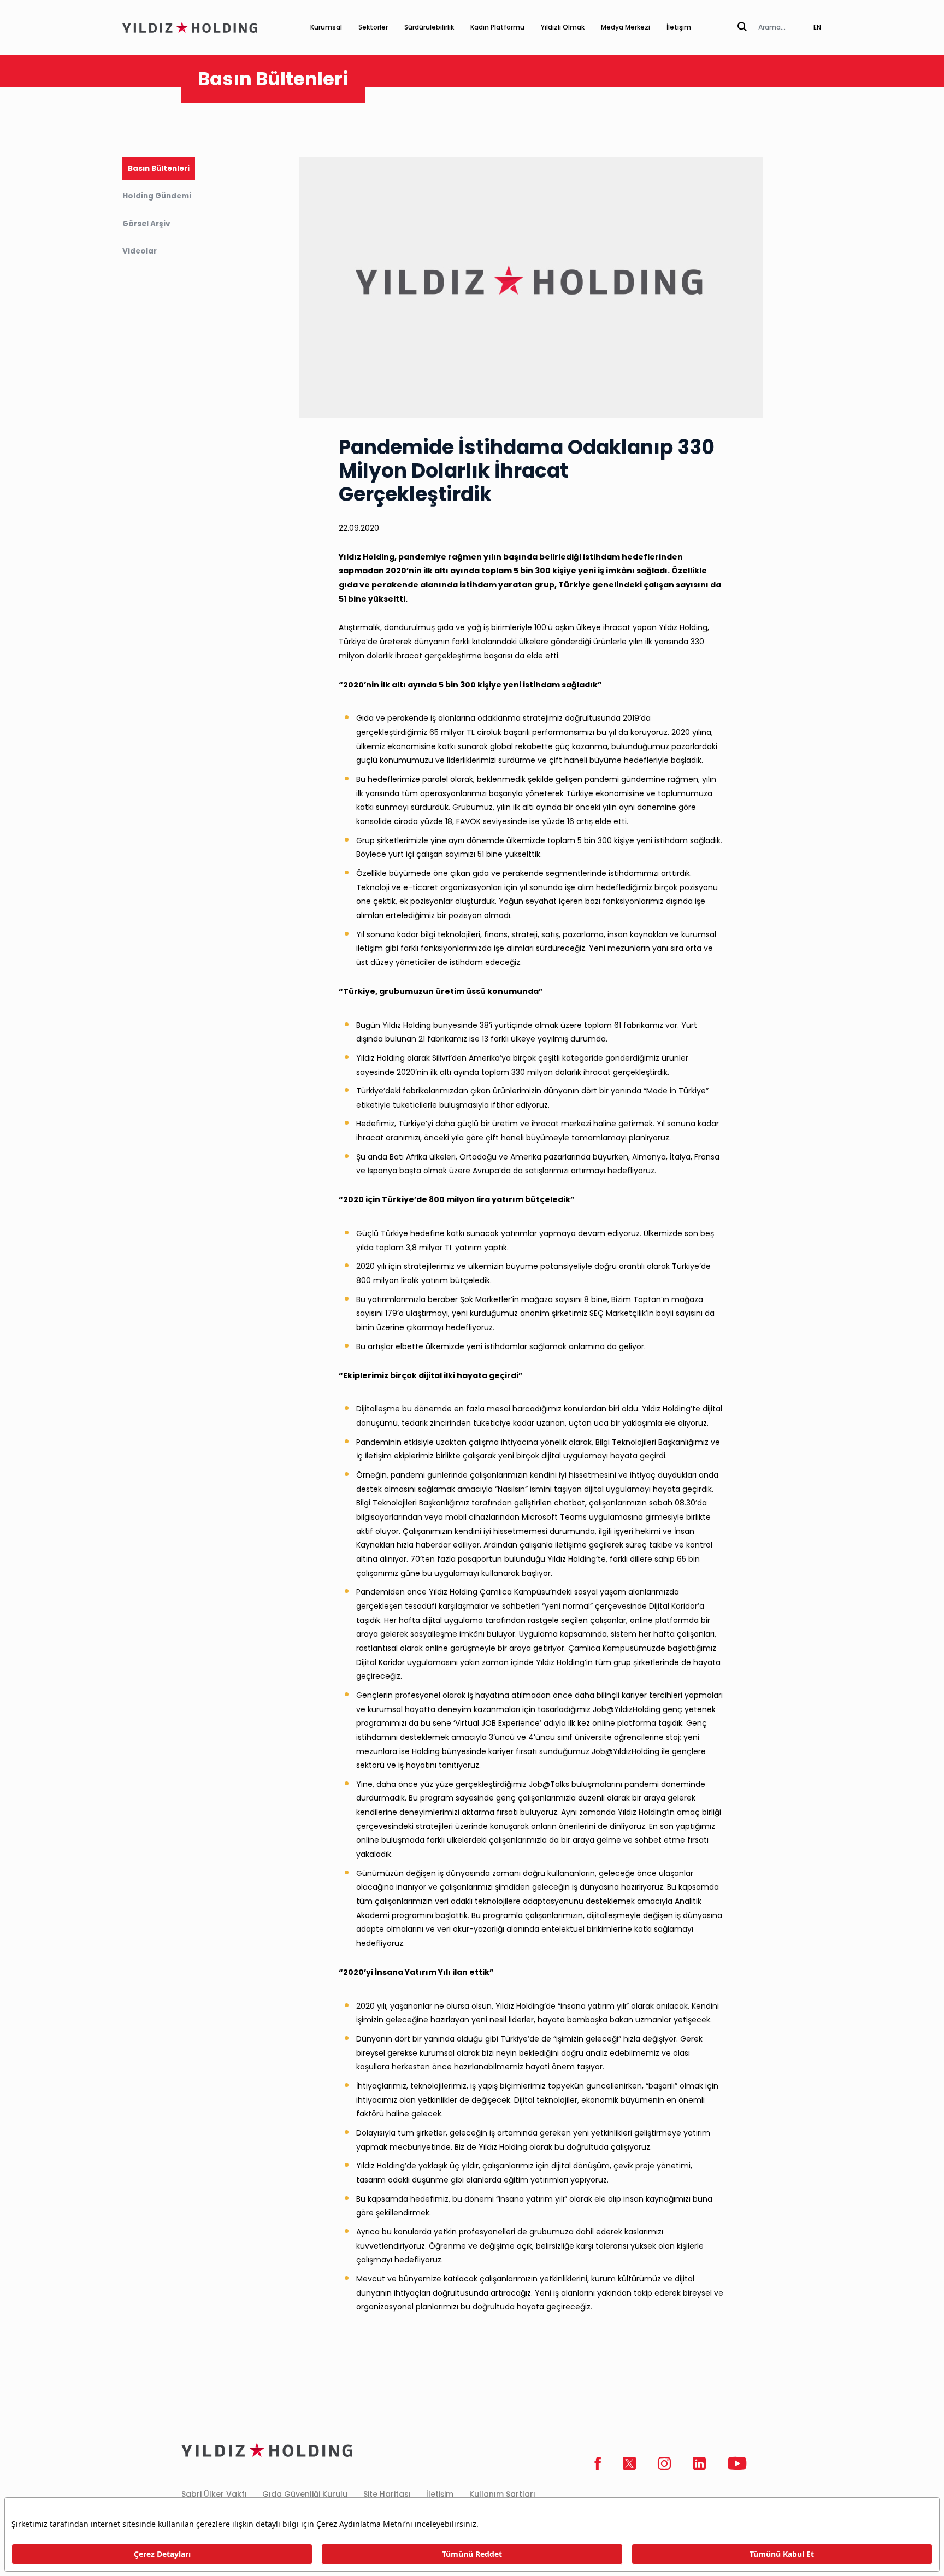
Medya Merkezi (626, 27)
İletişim (679, 27)
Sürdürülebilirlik (429, 27)
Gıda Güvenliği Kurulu (305, 2494)
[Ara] (742, 27)
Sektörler (373, 27)
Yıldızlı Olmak (563, 27)
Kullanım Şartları (502, 2494)
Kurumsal (326, 27)
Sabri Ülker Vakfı (214, 2494)
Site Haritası (387, 2494)
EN (817, 27)
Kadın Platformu (497, 27)
